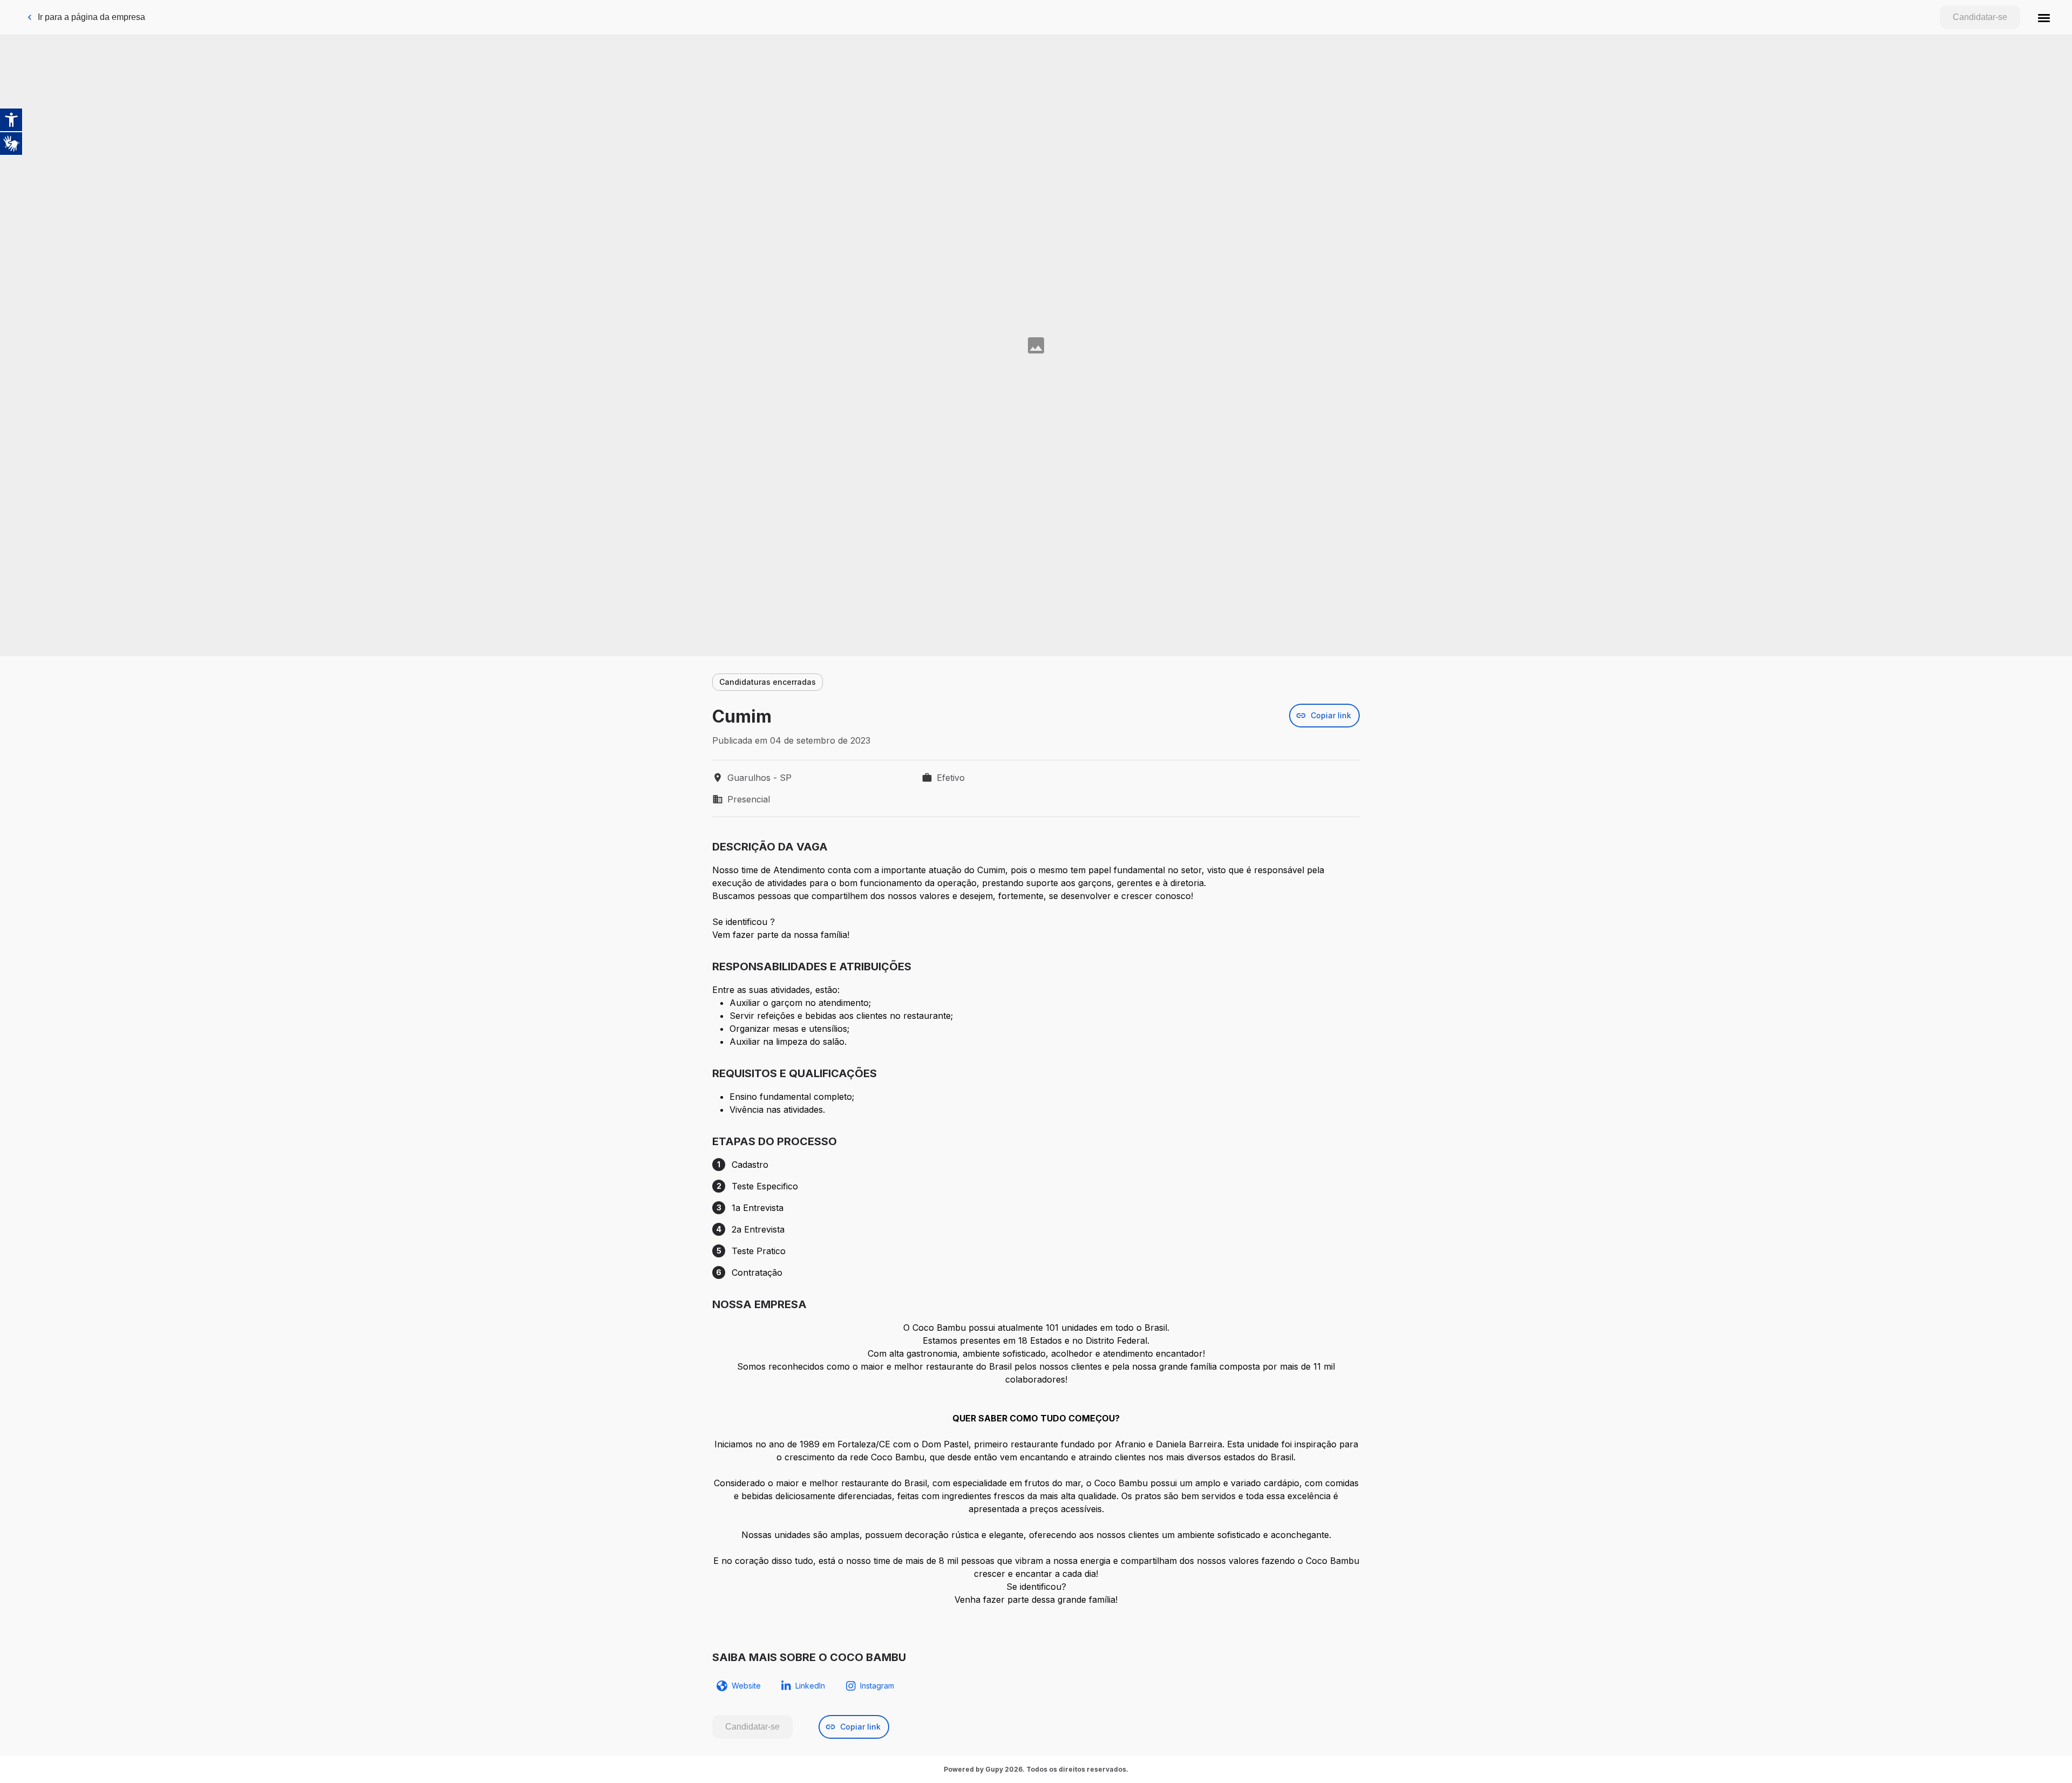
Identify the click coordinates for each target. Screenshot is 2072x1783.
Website (746, 1686)
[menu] (2044, 17)
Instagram (877, 1686)
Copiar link (1331, 715)
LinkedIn (810, 1686)
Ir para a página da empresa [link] (91, 17)
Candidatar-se (1980, 17)
